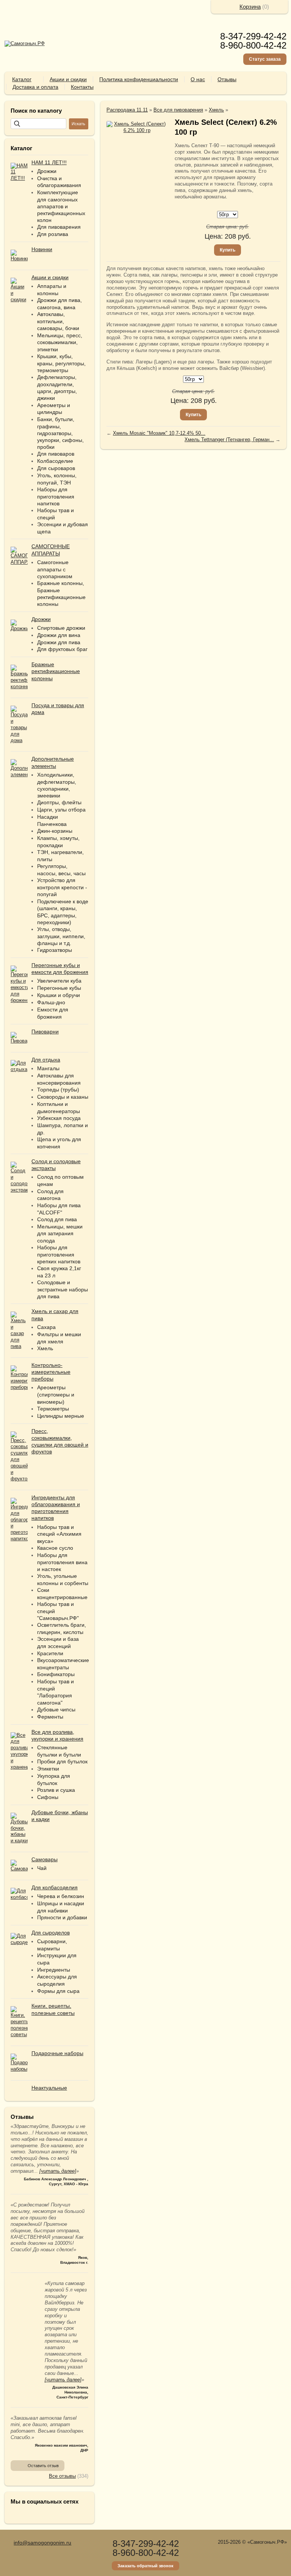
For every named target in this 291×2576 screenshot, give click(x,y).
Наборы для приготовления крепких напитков (59, 1254)
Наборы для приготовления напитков (56, 496)
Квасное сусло (55, 1548)
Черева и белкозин (61, 1896)
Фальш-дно (51, 1002)
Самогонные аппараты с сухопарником (55, 569)
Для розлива (53, 234)
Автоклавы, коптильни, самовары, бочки (58, 321)
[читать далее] (58, 2171)
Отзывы (227, 79)
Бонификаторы (56, 1674)
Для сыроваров (56, 468)
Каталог (22, 79)
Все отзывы (62, 2476)
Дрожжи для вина (59, 635)
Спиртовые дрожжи (61, 628)
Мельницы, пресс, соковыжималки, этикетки (60, 342)
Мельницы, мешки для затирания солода (60, 1234)
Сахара (46, 1327)
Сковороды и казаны (63, 1097)
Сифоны (48, 1797)
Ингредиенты (54, 1970)
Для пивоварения (59, 227)
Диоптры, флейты (59, 802)
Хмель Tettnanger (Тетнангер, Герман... (229, 440)
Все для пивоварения (178, 110)
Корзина (250, 7)
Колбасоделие (55, 461)
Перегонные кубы (59, 988)
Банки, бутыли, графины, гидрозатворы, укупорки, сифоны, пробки (60, 433)
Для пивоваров (56, 454)
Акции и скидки (68, 79)
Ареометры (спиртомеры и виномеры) (56, 1394)
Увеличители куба (59, 981)
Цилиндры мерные (61, 1416)
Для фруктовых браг (62, 649)
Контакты (82, 87)
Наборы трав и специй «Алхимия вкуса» (59, 1534)
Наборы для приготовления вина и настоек (62, 1562)
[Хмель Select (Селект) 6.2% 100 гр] (137, 127)
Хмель (45, 1348)
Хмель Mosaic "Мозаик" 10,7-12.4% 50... (159, 433)
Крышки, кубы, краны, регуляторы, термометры (61, 363)
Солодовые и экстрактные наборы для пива (63, 1289)
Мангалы (48, 1068)
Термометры (53, 1409)
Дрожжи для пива (59, 642)
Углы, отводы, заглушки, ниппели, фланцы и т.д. (61, 936)
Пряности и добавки (62, 1917)
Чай (42, 1868)
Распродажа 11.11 (127, 110)
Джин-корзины (55, 831)
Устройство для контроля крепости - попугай (62, 887)
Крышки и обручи (59, 995)
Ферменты (50, 1717)
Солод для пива (57, 1219)
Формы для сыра (58, 1991)
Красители (50, 1653)
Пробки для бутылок (62, 1761)
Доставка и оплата (35, 87)
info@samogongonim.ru (42, 2543)
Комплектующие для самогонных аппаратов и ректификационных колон (61, 206)
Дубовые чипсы (56, 1709)
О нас (198, 79)
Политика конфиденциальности (139, 79)
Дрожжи (47, 171)
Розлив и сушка (56, 1790)
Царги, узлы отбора (61, 810)
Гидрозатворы (55, 950)
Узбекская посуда (59, 1118)
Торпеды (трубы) (58, 1090)
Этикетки (48, 1769)
